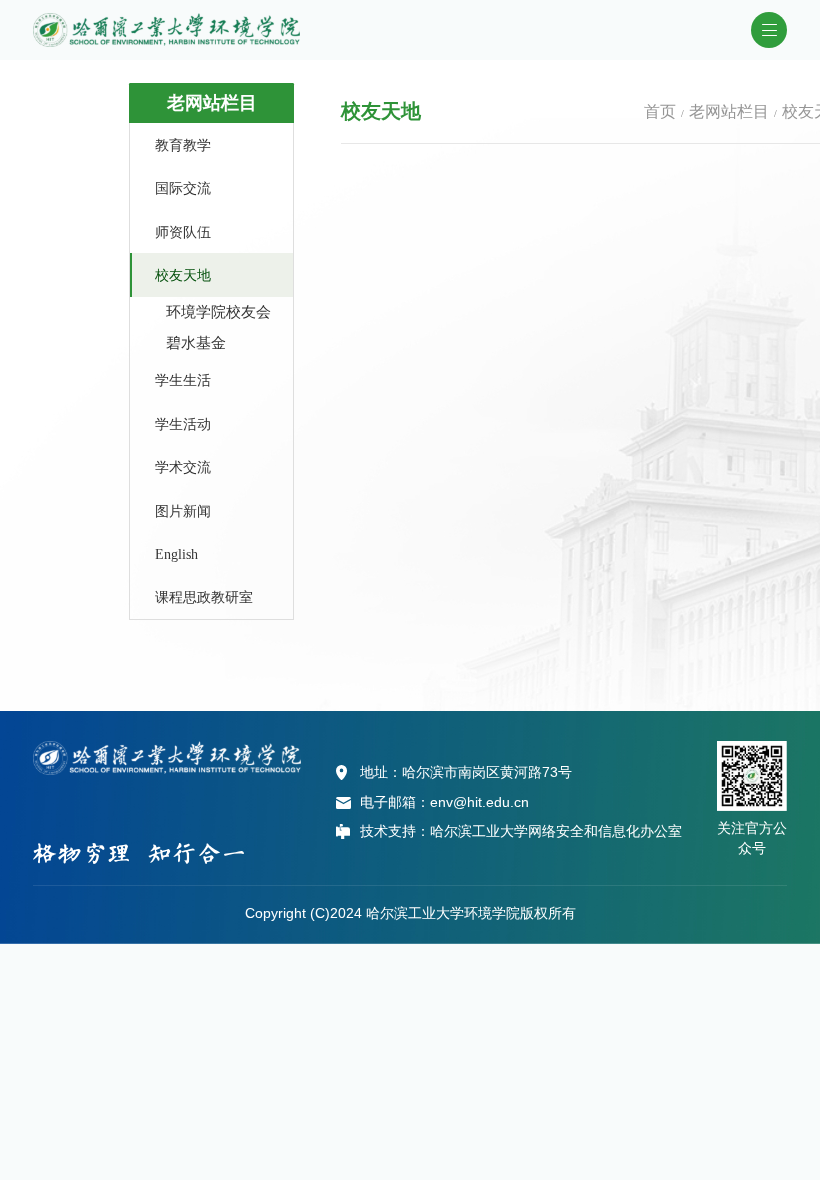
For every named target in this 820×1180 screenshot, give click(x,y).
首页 (660, 111)
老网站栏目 (729, 111)
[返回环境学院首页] (166, 19)
